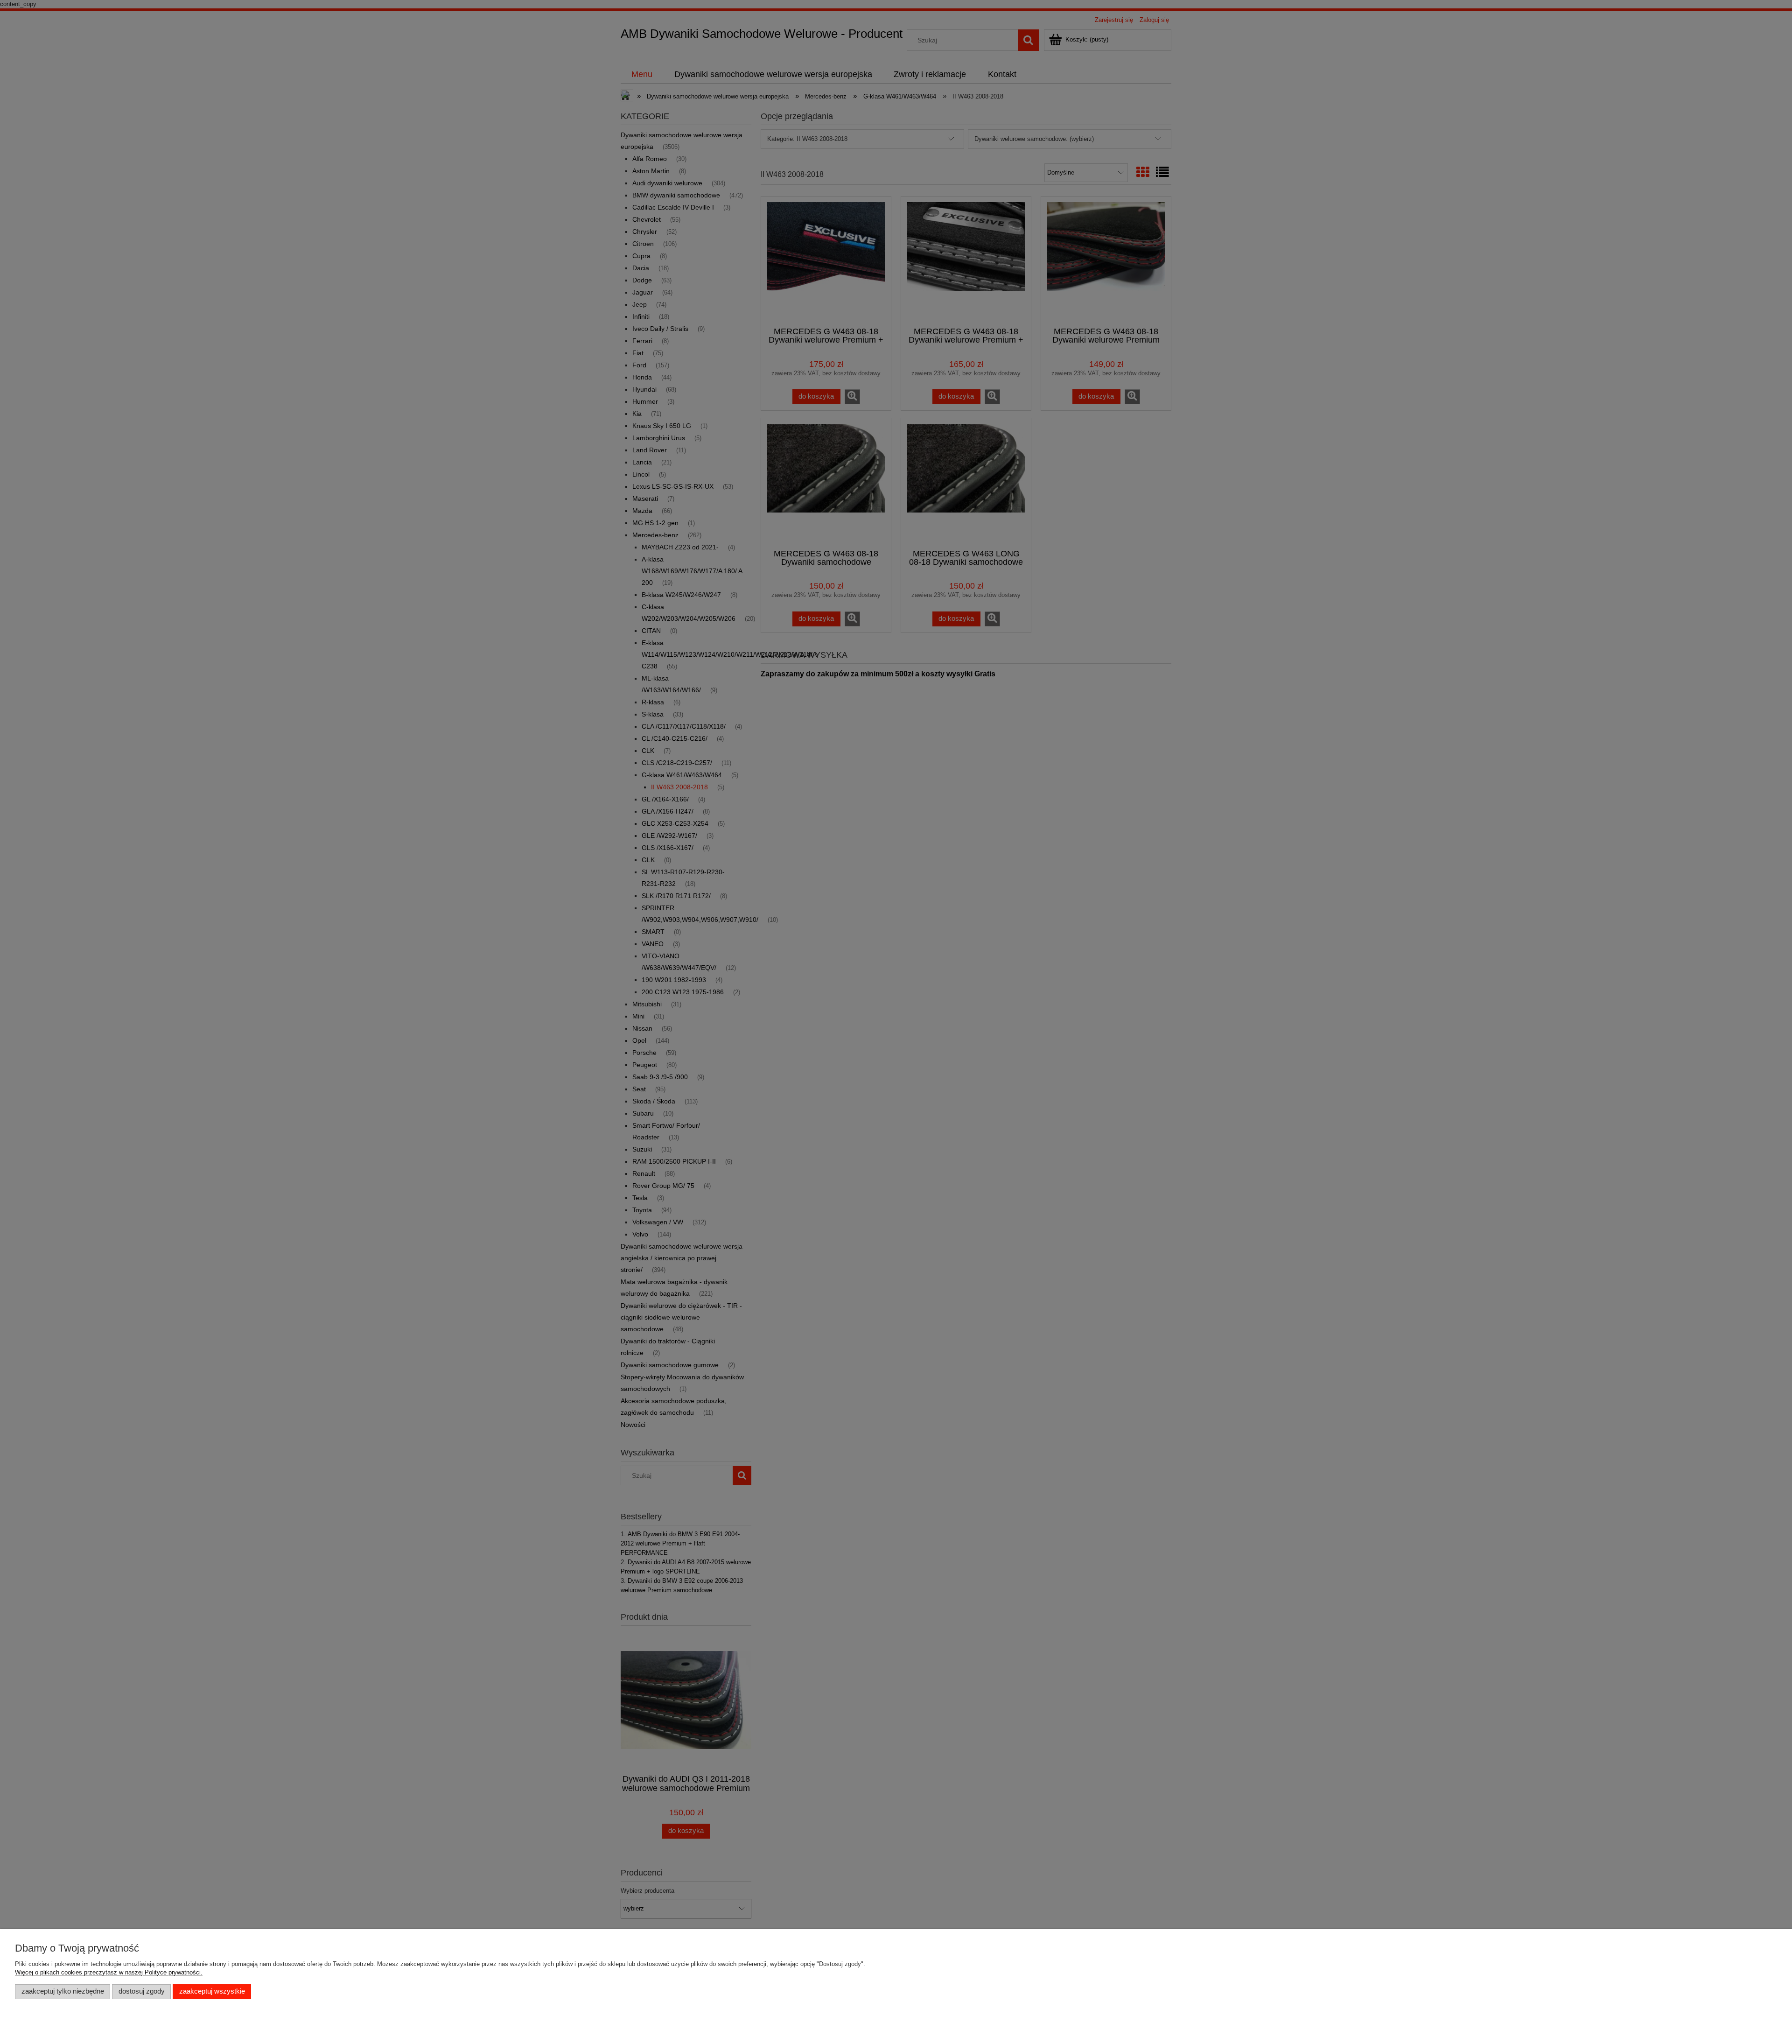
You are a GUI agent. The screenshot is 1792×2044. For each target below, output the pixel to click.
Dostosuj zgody (142, 1991)
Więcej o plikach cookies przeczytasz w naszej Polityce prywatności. (109, 1972)
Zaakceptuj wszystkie (212, 1991)
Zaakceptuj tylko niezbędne (63, 1991)
